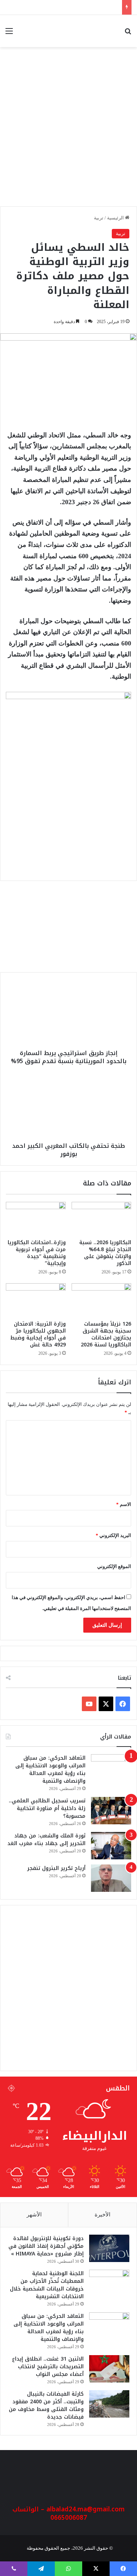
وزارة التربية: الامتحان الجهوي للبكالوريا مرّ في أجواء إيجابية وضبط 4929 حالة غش (38, 1334)
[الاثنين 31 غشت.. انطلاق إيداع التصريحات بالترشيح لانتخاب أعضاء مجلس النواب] (109, 2369)
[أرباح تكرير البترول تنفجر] (111, 1878)
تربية (99, 218)
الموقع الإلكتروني (114, 1566)
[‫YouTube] (89, 1704)
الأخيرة (102, 2215)
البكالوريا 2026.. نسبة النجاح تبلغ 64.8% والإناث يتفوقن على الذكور (105, 1253)
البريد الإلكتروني (113, 1535)
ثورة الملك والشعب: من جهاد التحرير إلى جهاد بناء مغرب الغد (46, 1840)
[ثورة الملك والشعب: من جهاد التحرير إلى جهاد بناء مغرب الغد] (111, 1846)
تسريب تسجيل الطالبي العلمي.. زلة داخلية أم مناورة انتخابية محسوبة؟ (47, 1808)
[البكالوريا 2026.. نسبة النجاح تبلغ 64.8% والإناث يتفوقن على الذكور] (102, 1219)
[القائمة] (9, 34)
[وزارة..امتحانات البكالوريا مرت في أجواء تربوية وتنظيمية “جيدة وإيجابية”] (36, 1219)
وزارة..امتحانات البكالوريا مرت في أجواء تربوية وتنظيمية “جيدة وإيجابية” (37, 1253)
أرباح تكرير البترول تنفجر (56, 1868)
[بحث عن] (128, 34)
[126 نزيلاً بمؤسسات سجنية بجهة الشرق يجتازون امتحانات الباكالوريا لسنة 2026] (102, 1300)
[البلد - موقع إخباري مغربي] (100, 31)
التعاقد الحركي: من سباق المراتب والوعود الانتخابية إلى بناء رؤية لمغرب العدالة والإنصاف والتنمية (50, 1770)
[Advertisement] (68, 131)
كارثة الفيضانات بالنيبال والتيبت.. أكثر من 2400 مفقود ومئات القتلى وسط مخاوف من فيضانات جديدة (46, 2406)
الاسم (124, 1504)
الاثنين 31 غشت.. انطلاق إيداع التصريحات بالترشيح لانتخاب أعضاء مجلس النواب (48, 2367)
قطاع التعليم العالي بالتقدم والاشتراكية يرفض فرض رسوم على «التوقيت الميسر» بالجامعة (70, 945)
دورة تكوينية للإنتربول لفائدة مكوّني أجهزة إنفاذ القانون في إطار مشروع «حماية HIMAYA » (46, 2246)
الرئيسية (116, 218)
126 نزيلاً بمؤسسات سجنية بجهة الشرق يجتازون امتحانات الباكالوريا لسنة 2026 (106, 1334)
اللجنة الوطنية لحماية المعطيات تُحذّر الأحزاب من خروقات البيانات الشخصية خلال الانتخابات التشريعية (47, 2285)
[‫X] (106, 1704)
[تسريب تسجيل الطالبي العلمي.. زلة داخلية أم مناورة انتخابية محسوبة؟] (111, 1811)
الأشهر (34, 2215)
